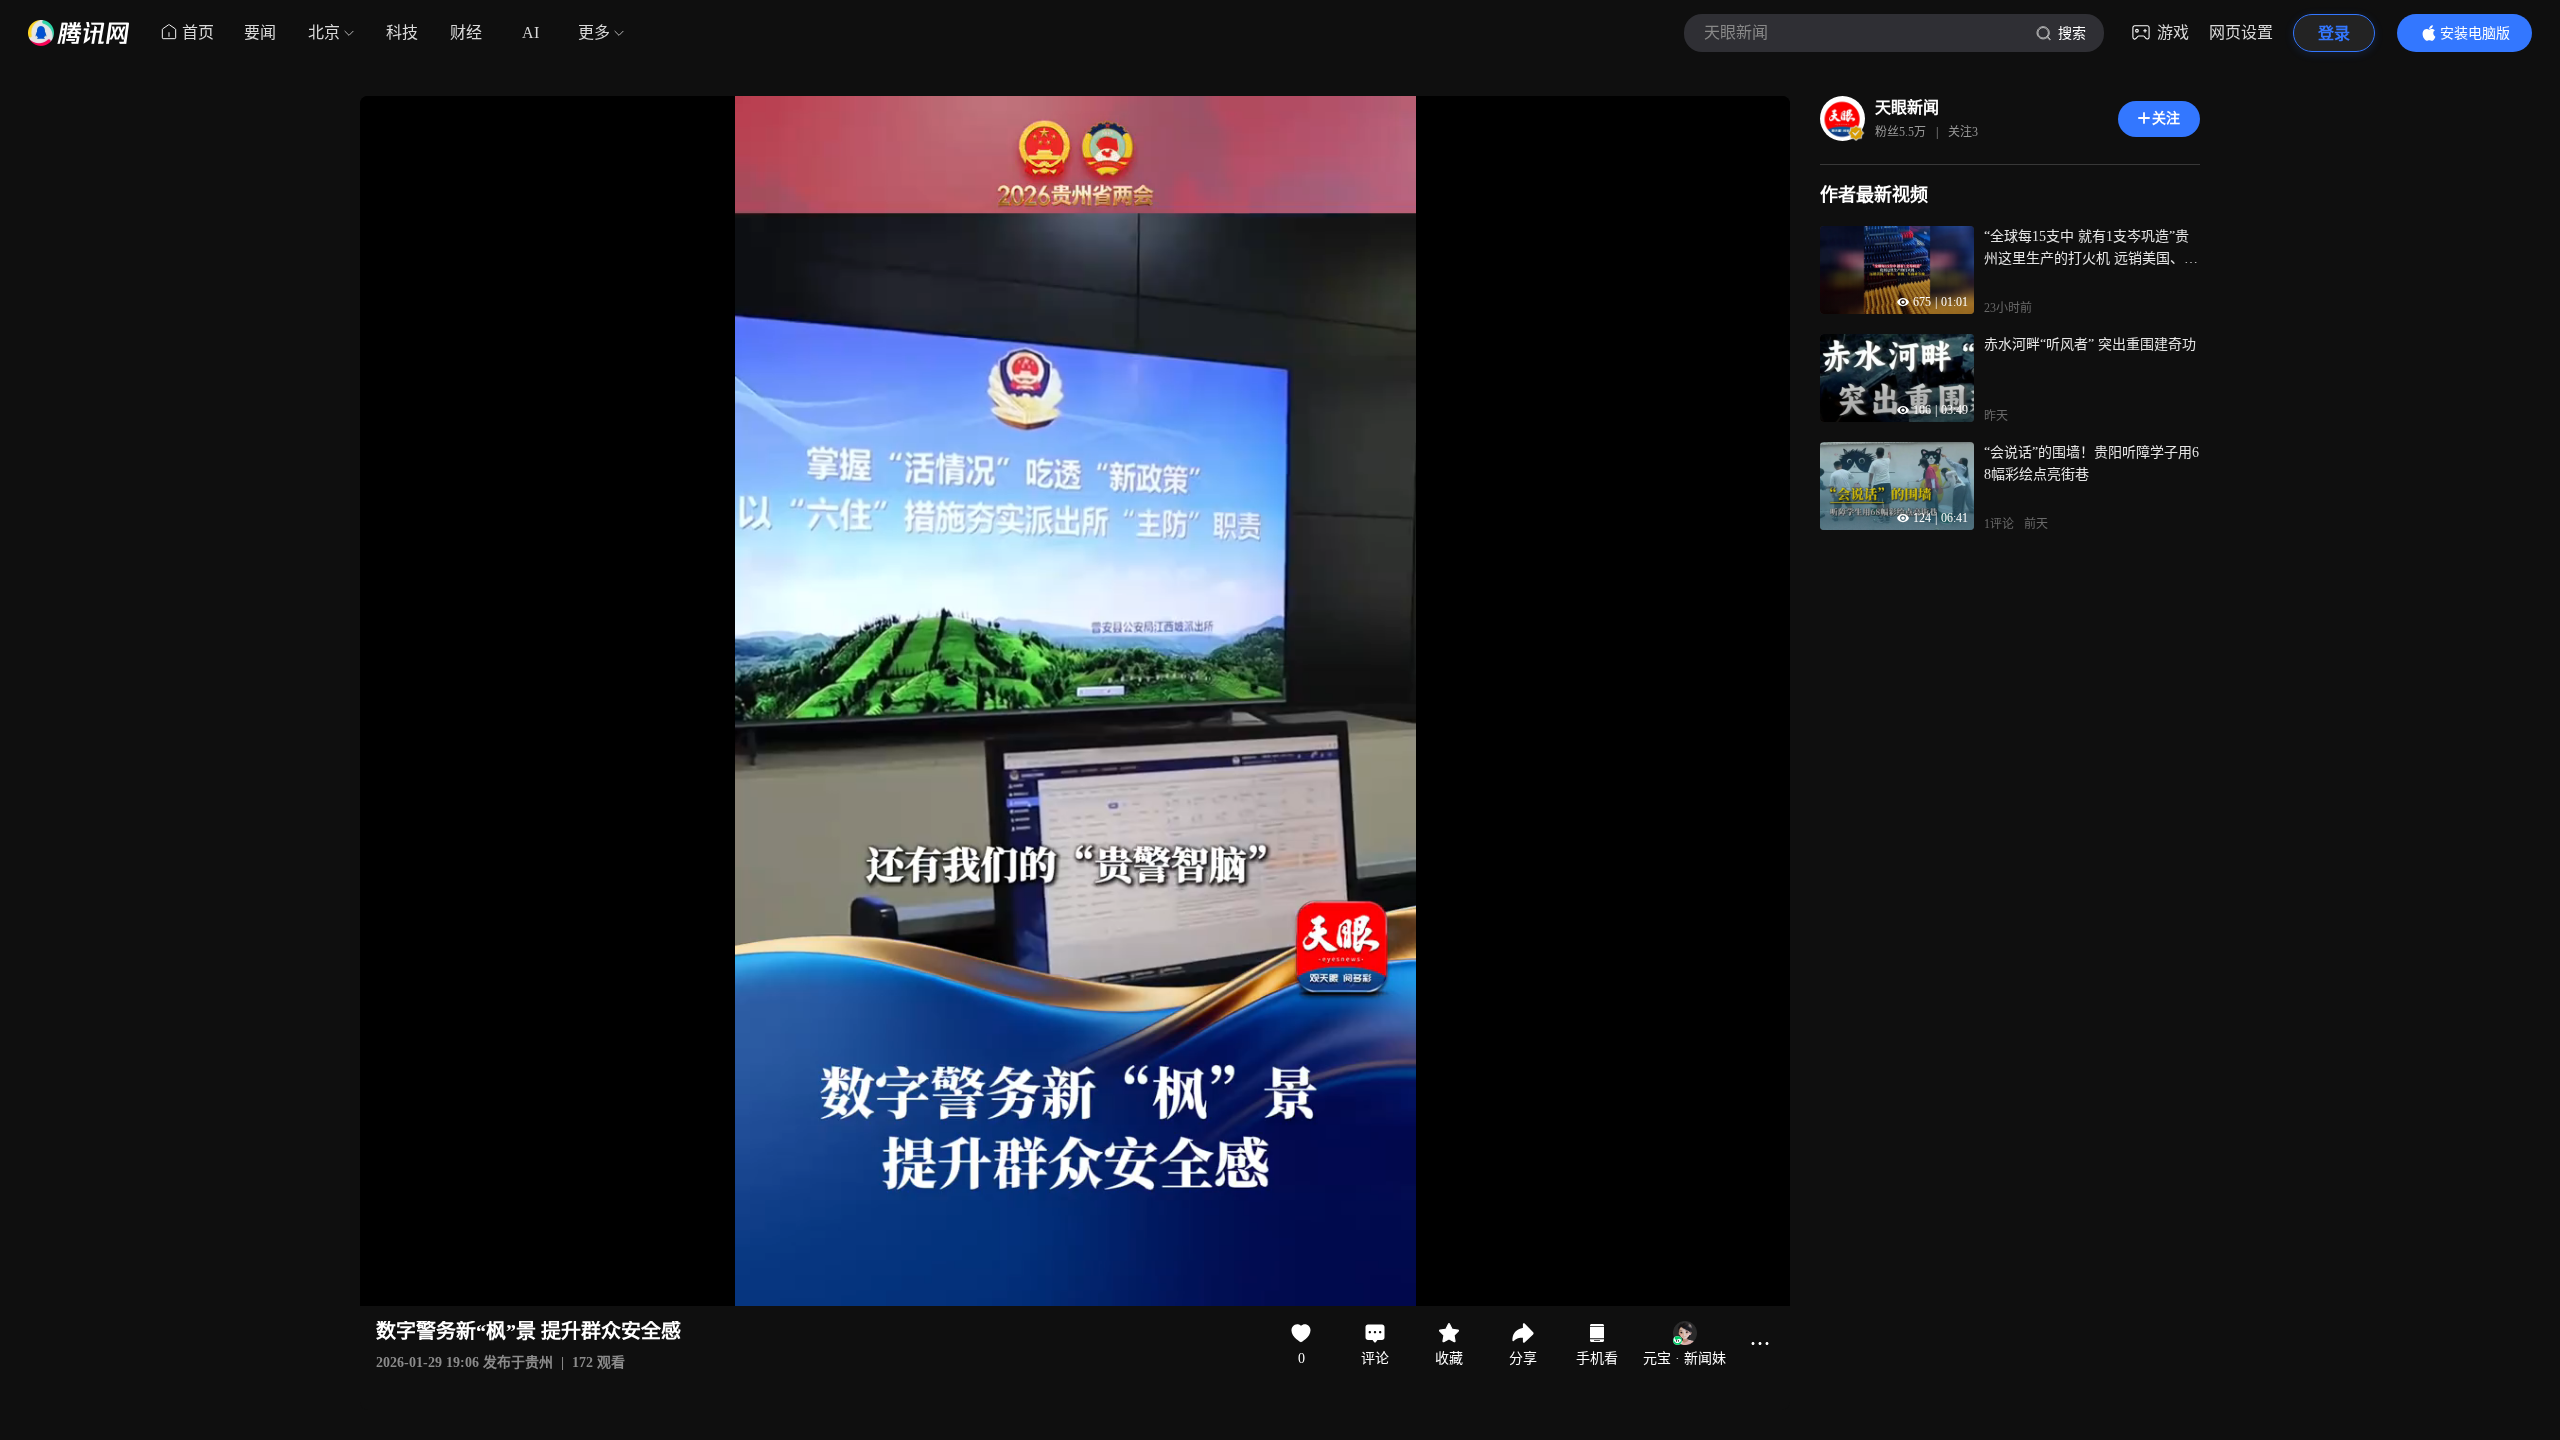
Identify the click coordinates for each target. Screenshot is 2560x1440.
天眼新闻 (1907, 107)
